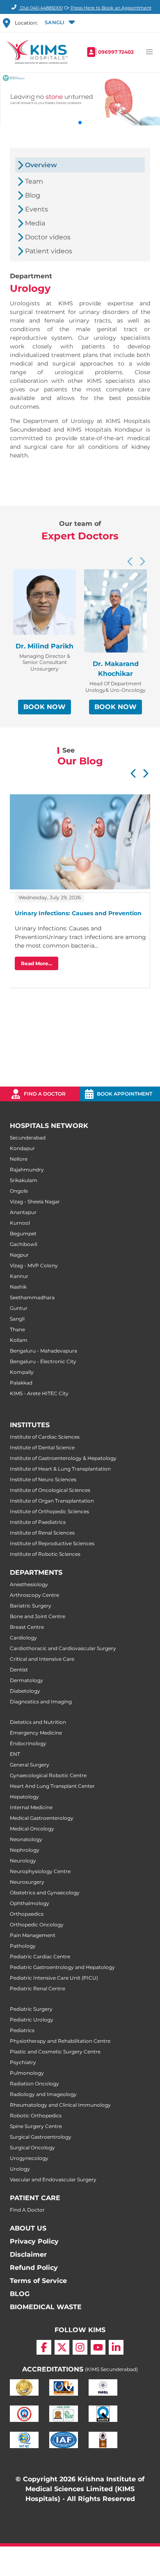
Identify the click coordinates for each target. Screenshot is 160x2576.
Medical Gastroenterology (42, 1818)
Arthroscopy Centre (34, 1595)
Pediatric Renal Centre (38, 1988)
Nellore (19, 1159)
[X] (62, 2347)
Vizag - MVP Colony (34, 1265)
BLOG (20, 2294)
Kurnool (20, 1223)
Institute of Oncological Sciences (50, 1490)
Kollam (19, 1340)
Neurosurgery (27, 1882)
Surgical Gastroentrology (41, 2137)
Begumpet (23, 1233)
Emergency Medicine (36, 1733)
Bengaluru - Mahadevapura (43, 1351)
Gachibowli (24, 1244)
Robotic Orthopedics (36, 2116)
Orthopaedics (27, 1914)
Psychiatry (23, 2062)
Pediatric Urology (32, 2020)
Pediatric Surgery (31, 2009)
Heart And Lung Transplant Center (52, 1786)
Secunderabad (28, 1138)
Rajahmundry (27, 1170)
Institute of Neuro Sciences (43, 1479)
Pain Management (33, 1935)
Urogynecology (29, 2158)
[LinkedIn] (116, 2347)
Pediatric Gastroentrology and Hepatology (62, 1967)
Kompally (22, 1372)
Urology (20, 2169)
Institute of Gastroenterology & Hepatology (63, 1458)
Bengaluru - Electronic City (43, 1361)
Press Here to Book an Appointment (111, 8)
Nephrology (25, 1850)
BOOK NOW (45, 707)
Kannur (19, 1276)
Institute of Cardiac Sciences (45, 1437)
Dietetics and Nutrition (38, 1722)
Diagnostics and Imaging (41, 1702)
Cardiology (23, 1638)
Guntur (19, 1308)
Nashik (18, 1287)
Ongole (19, 1191)
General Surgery (30, 1765)
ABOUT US (28, 2228)
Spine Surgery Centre (36, 2126)
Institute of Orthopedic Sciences (49, 1511)
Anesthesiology (29, 1584)
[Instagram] (80, 2347)
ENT (15, 1754)
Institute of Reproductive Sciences (52, 1543)
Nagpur (19, 1255)
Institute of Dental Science (42, 1447)
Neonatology (26, 1839)
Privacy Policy (34, 2241)
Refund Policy (34, 2268)
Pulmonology (27, 2073)
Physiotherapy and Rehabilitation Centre (60, 2041)
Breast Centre (27, 1627)
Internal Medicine (31, 1807)
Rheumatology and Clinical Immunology (60, 2105)
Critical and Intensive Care (42, 1659)
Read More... (37, 963)
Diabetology (25, 1691)
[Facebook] (44, 2347)
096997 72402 (116, 52)
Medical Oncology (32, 1829)
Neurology (23, 1861)
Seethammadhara (32, 1297)
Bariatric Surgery (31, 1606)
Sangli (17, 1319)
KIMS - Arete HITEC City (39, 1393)
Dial (41, 8)
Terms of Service (38, 2281)
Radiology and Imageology (43, 2094)
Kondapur (22, 1148)
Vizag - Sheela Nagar (35, 1202)
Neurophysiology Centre (40, 1871)
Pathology (23, 1946)
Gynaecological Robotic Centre (48, 1775)
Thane (17, 1329)
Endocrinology (28, 1743)
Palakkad (21, 1383)
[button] (59, 23)
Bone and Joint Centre (38, 1616)
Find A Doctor (27, 2210)
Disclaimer (28, 2254)
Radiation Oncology (34, 2084)
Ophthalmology (30, 1903)
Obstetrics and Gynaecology (45, 1893)
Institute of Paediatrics (38, 1522)
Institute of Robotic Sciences (45, 1554)
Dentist (19, 1670)
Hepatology (24, 1797)
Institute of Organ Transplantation (52, 1501)
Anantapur (23, 1212)
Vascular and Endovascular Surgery (53, 2179)
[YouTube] (98, 2347)
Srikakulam (24, 1180)
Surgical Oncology (32, 2147)
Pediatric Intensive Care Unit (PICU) (54, 1978)
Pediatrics (22, 2030)
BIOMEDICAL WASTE (46, 2307)
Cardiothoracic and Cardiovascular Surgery (63, 1648)
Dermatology (26, 1680)
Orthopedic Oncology (37, 1925)
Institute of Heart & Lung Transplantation (60, 1469)
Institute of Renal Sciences (42, 1533)
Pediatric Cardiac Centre (40, 1956)
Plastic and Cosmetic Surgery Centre (55, 2052)
